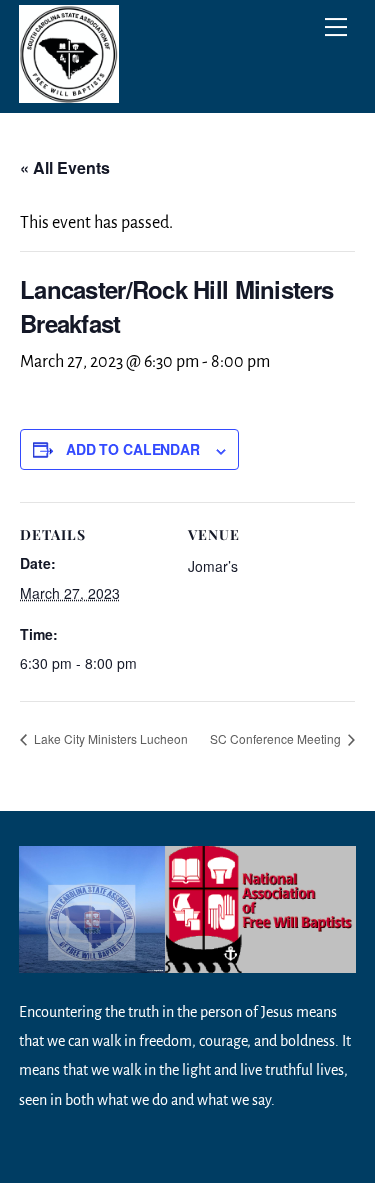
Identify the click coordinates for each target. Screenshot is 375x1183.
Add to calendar (133, 449)
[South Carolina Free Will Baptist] (69, 93)
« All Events (65, 167)
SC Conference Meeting (277, 738)
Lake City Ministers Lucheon (109, 738)
